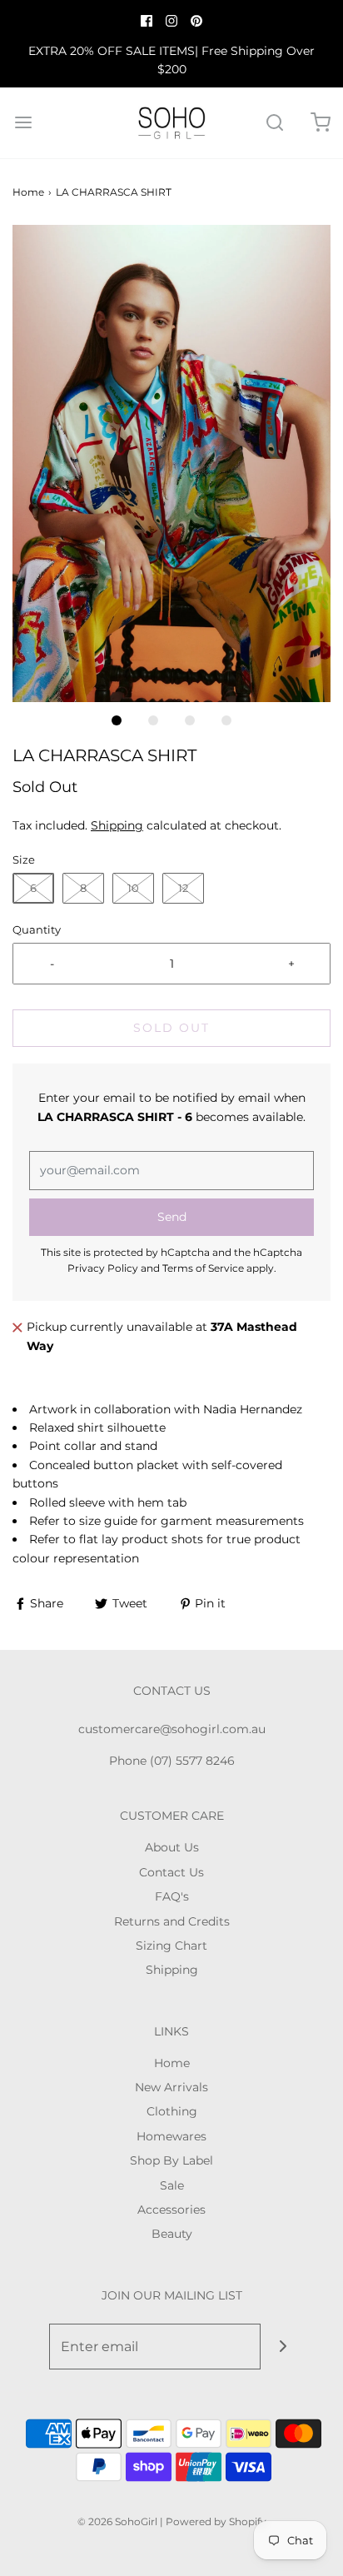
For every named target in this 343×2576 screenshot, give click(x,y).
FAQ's (172, 1896)
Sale (172, 2185)
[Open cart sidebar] (320, 123)
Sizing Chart (171, 1946)
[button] (171, 463)
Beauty (172, 2234)
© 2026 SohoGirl (117, 2521)
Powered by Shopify (216, 2521)
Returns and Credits (172, 1921)
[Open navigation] (23, 123)
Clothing (172, 2111)
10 (133, 888)
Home (28, 192)
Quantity (37, 930)
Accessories (171, 2210)
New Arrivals (171, 2087)
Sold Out (171, 1028)
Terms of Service (203, 1268)
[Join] (283, 2347)
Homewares (171, 2136)
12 (183, 888)
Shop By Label (171, 2160)
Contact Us (171, 1872)
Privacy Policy (103, 1268)
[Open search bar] (274, 123)
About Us (172, 1847)
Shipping (117, 825)
